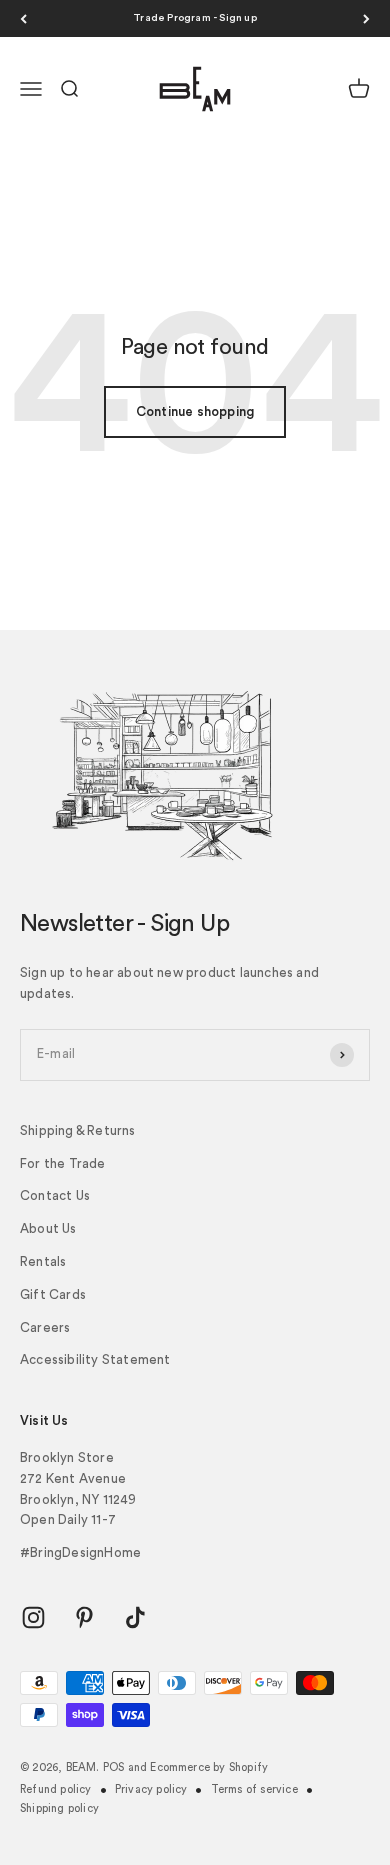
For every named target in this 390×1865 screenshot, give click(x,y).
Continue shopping (195, 411)
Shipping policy (59, 1808)
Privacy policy (151, 1789)
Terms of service (254, 1789)
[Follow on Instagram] (33, 1617)
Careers (45, 1327)
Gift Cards (53, 1294)
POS (114, 1767)
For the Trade (63, 1163)
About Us (48, 1228)
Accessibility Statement (95, 1359)
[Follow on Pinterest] (84, 1617)
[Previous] (23, 18)
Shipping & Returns (78, 1130)
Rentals (43, 1261)
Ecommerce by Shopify (209, 1767)
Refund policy (56, 1789)
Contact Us (55, 1195)
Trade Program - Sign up (195, 18)
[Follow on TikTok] (135, 1617)
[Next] (366, 18)
